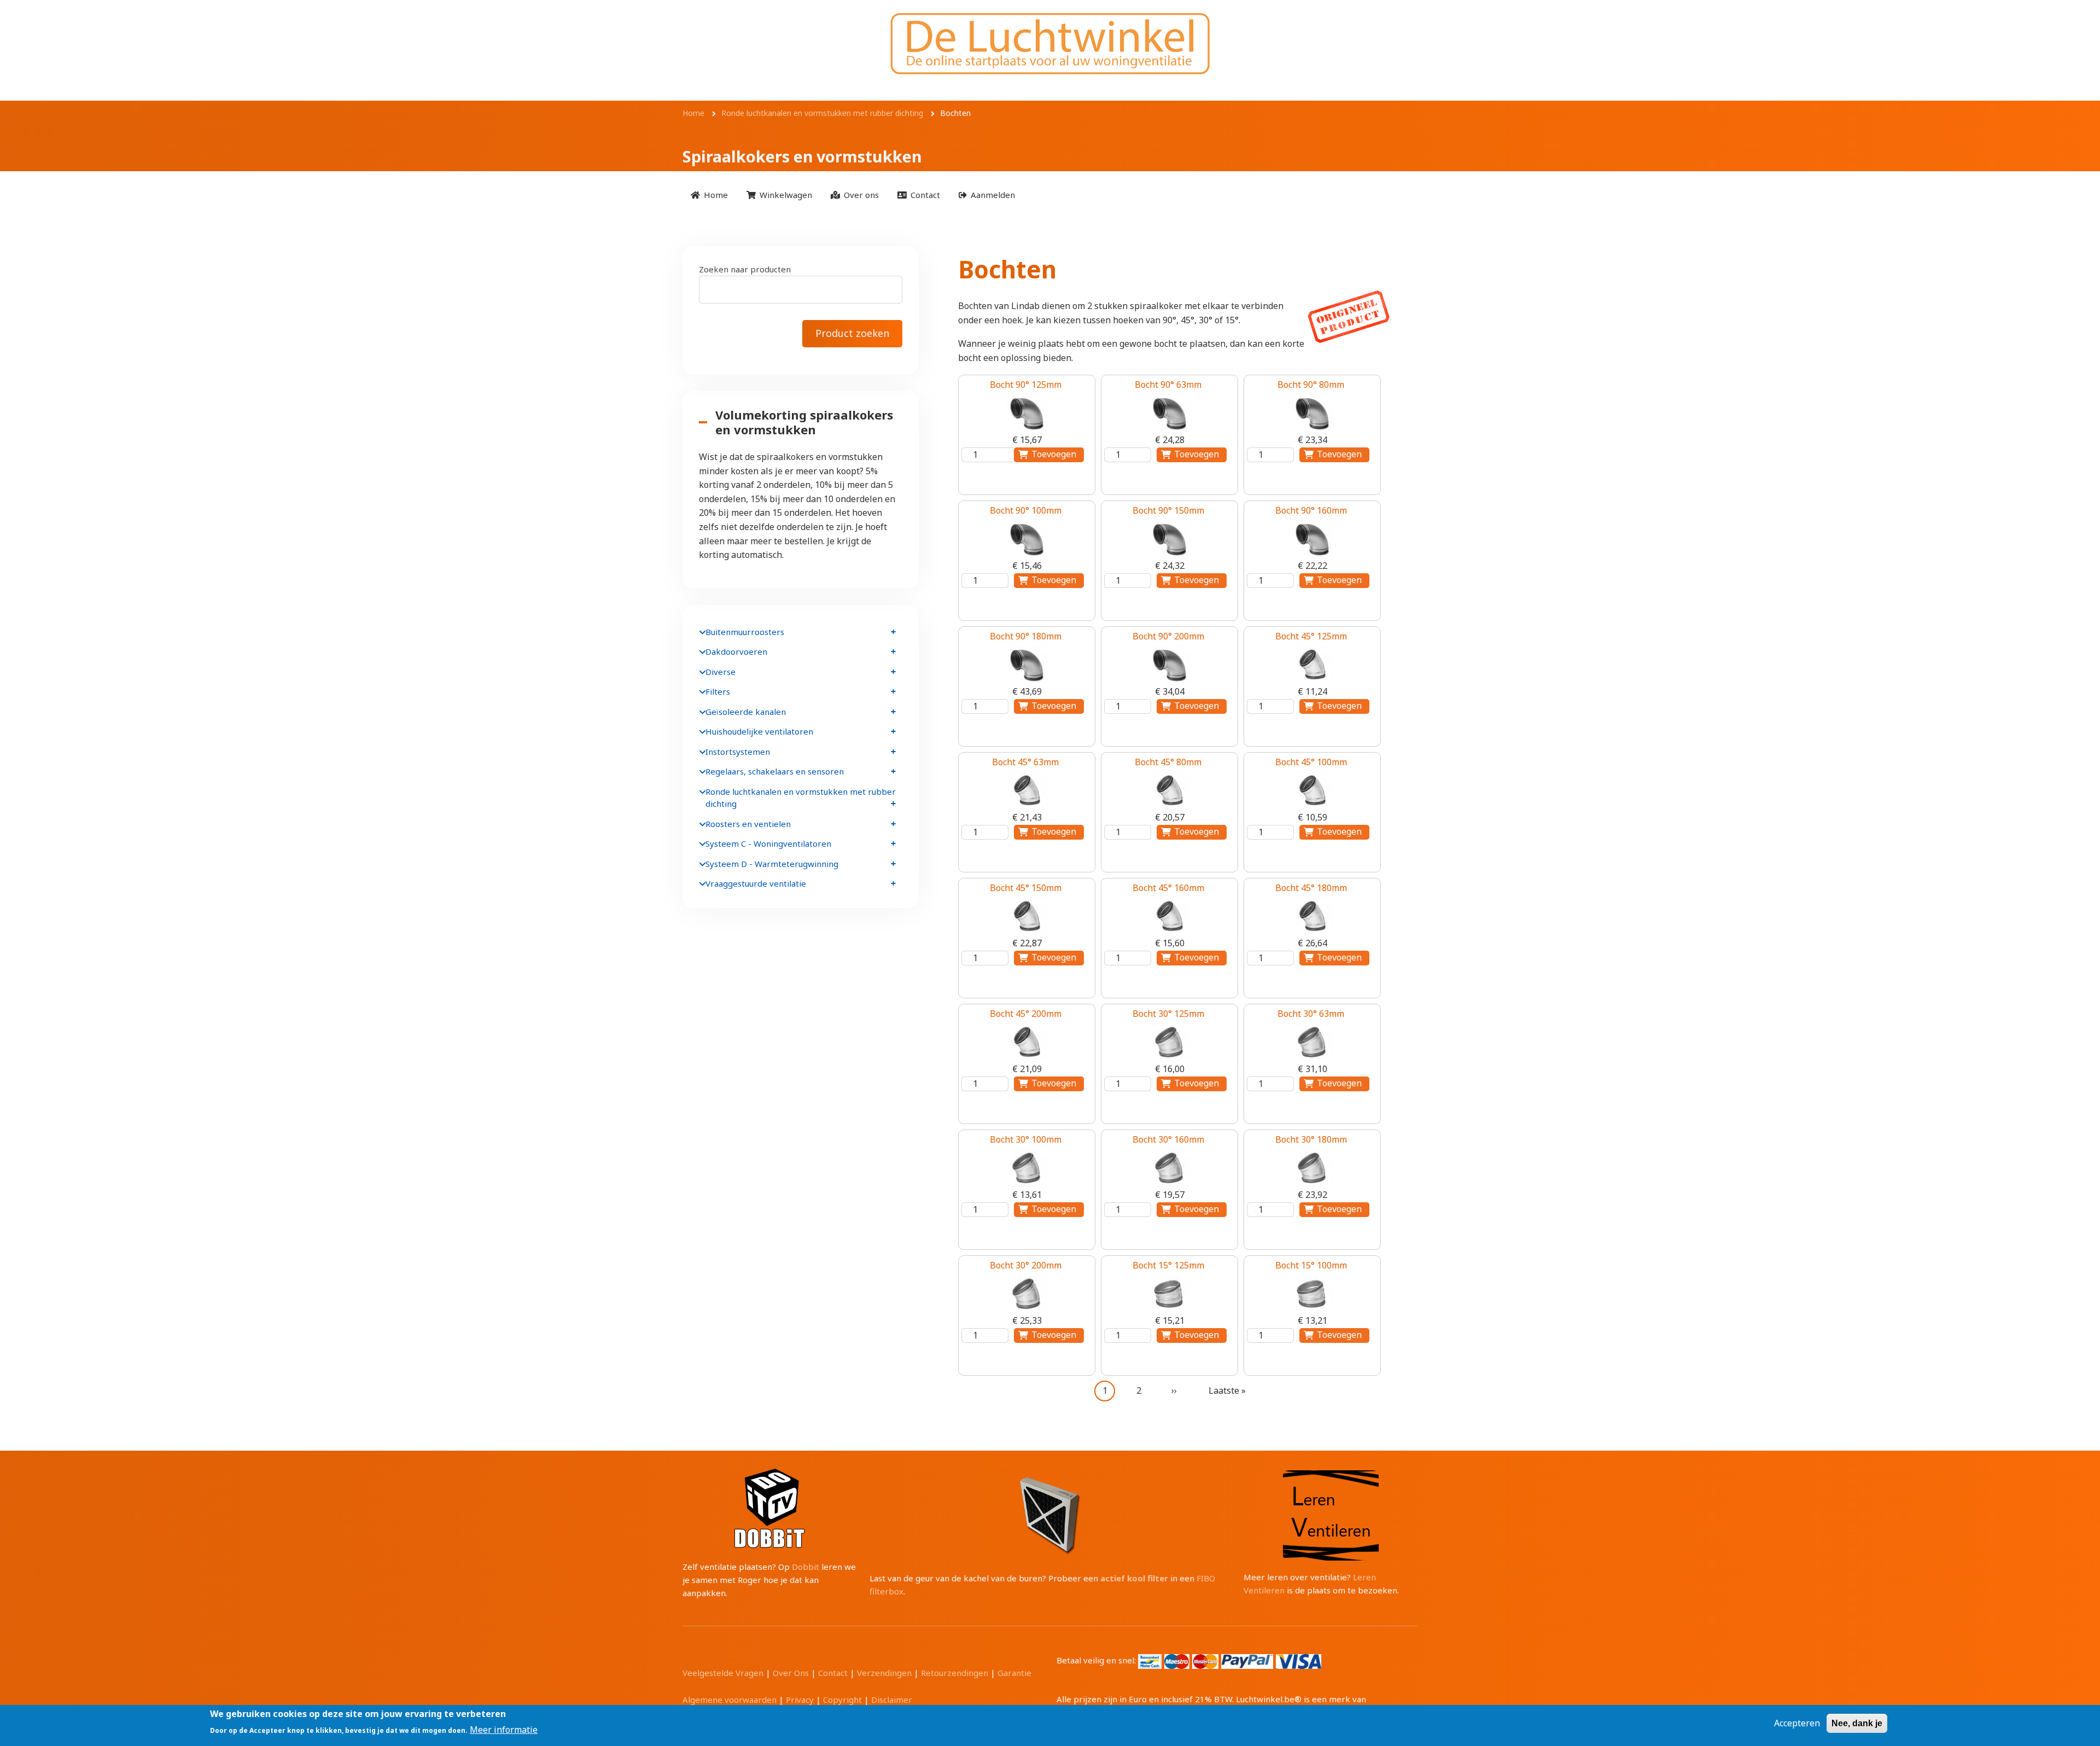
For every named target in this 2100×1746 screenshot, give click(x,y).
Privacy (800, 1700)
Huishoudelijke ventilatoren (759, 731)
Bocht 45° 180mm (1311, 888)
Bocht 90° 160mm (1311, 510)
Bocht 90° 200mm (1168, 636)
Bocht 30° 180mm (1311, 1139)
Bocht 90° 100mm (1026, 510)
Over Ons (791, 1673)
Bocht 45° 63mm (1025, 762)
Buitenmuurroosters (745, 632)
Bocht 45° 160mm (1168, 888)
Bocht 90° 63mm (1168, 385)
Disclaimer (892, 1700)
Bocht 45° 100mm (1311, 762)
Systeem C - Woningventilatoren (768, 843)
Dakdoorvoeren (736, 651)
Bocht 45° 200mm (1026, 1014)
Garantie (1014, 1673)
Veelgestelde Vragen (723, 1673)
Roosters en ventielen (748, 824)
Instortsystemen (738, 752)
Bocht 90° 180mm (1026, 636)
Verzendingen (884, 1673)
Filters (718, 691)
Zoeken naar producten (745, 269)
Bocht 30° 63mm (1311, 1014)
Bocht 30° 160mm (1168, 1139)
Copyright (842, 1700)
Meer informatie (504, 1729)
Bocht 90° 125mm (1026, 385)
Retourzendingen (955, 1673)
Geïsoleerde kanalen (746, 712)
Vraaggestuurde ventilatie (756, 883)
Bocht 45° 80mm (1168, 762)
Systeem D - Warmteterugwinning (772, 864)
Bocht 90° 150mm (1168, 510)
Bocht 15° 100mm (1311, 1265)
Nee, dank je (1857, 1723)
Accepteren (1797, 1723)
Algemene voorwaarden (730, 1700)
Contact (833, 1673)
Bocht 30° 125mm (1168, 1014)
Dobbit (806, 1567)
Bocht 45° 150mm (1026, 888)
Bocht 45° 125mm (1311, 636)
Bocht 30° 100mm (1026, 1139)
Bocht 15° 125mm (1168, 1265)
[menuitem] (709, 194)
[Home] (1050, 43)
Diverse (721, 672)
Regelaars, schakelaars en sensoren (775, 771)
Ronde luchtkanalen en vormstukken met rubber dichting (801, 798)
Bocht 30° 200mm (1026, 1265)
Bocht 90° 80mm (1311, 385)
